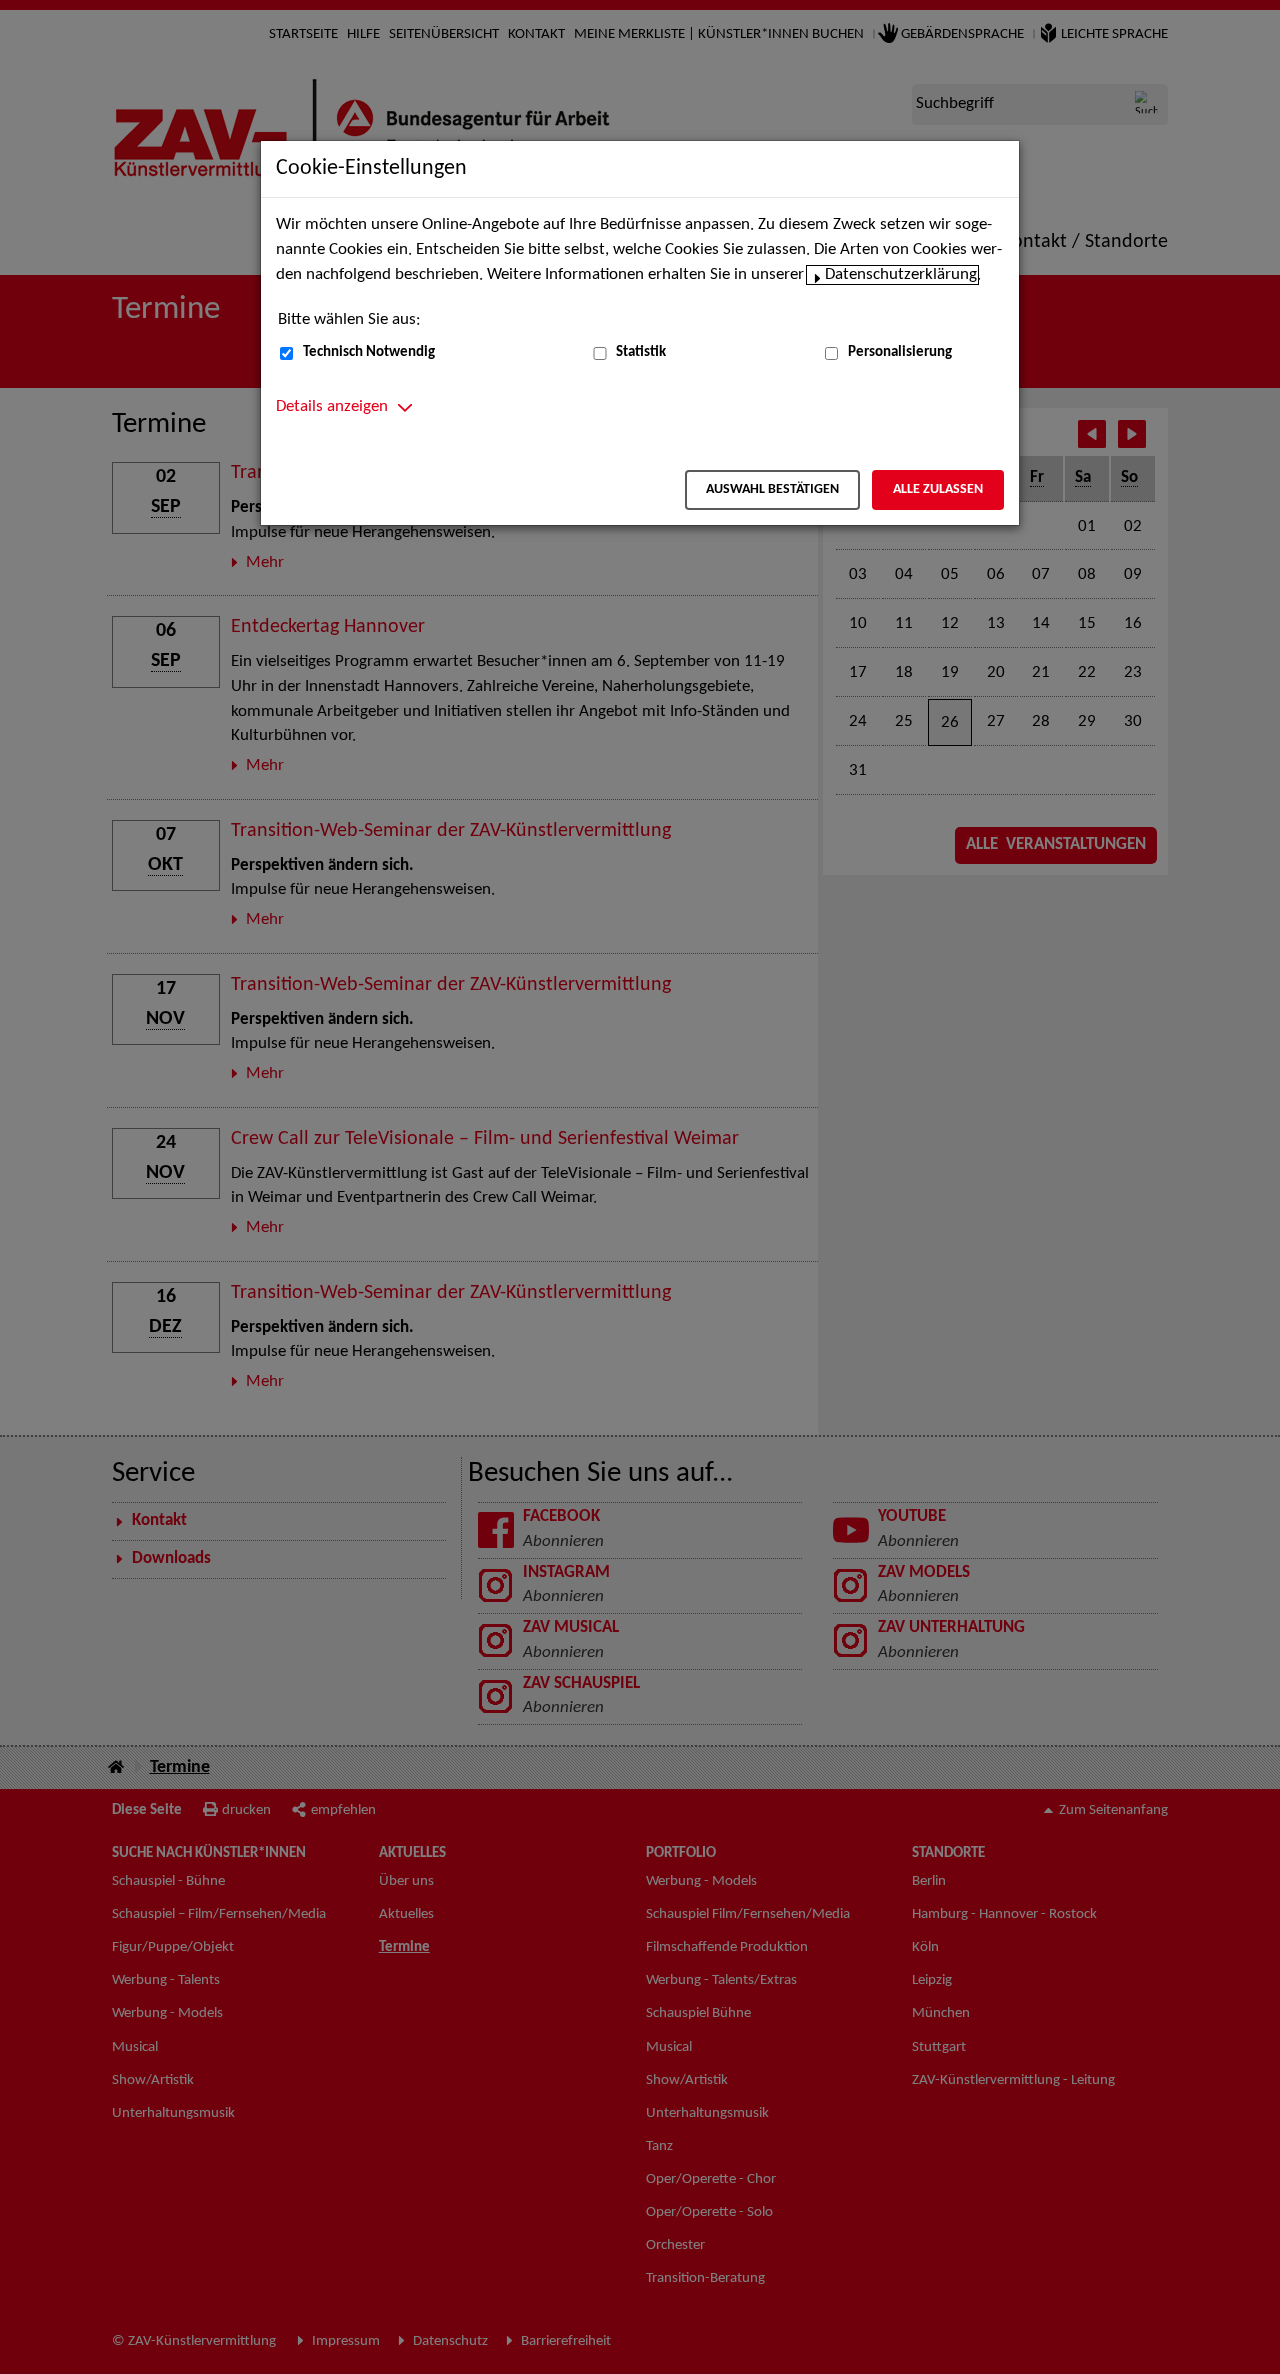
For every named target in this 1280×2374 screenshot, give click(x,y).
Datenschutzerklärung (901, 275)
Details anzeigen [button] (332, 407)
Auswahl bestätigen (772, 489)
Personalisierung (900, 352)
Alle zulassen (938, 489)
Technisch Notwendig (369, 352)
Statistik (641, 352)
